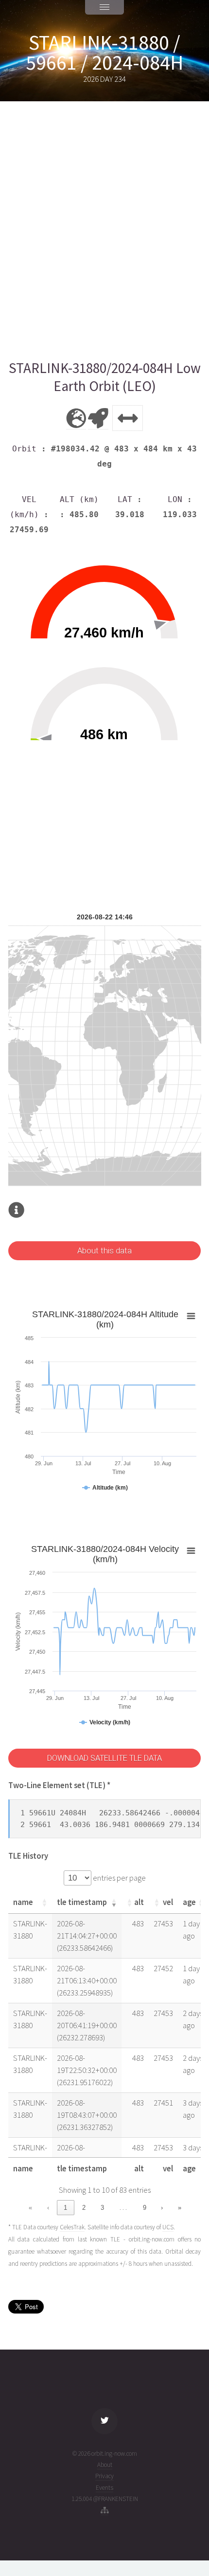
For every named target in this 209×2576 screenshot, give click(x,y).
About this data (104, 1251)
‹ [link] (48, 2208)
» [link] (180, 2208)
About (105, 2465)
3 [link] (102, 2208)
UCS (168, 2227)
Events (104, 2488)
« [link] (30, 2208)
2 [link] (84, 2208)
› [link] (162, 2208)
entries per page (119, 1878)
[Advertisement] (104, 230)
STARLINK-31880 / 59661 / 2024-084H (104, 53)
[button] (44, 1903)
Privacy (104, 2476)
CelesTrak (72, 2227)
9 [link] (145, 2208)
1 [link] (65, 2208)
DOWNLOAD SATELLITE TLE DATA (104, 1758)
